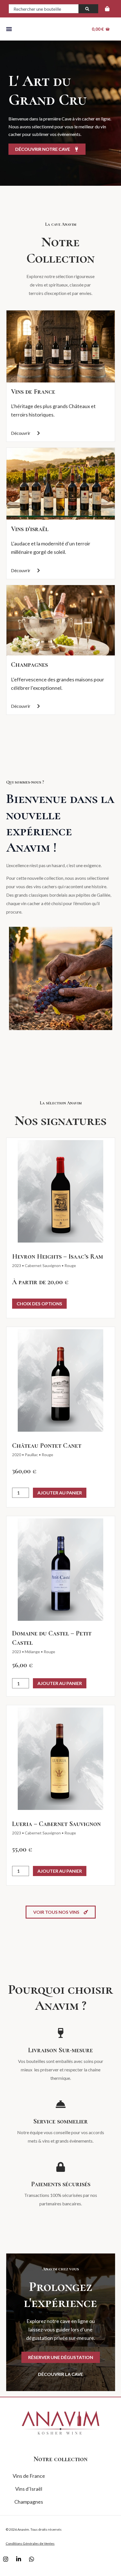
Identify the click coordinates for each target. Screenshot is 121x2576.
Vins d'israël (30, 529)
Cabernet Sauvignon (43, 1265)
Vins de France (33, 392)
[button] (9, 29)
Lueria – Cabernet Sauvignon (56, 1824)
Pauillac (31, 1455)
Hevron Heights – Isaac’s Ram (58, 1256)
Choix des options (39, 1303)
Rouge (70, 1265)
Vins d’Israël (29, 2489)
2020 (17, 1455)
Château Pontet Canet (47, 1446)
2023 (17, 1265)
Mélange (32, 1652)
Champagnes (29, 665)
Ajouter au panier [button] (60, 1493)
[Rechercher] (88, 9)
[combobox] (44, 9)
